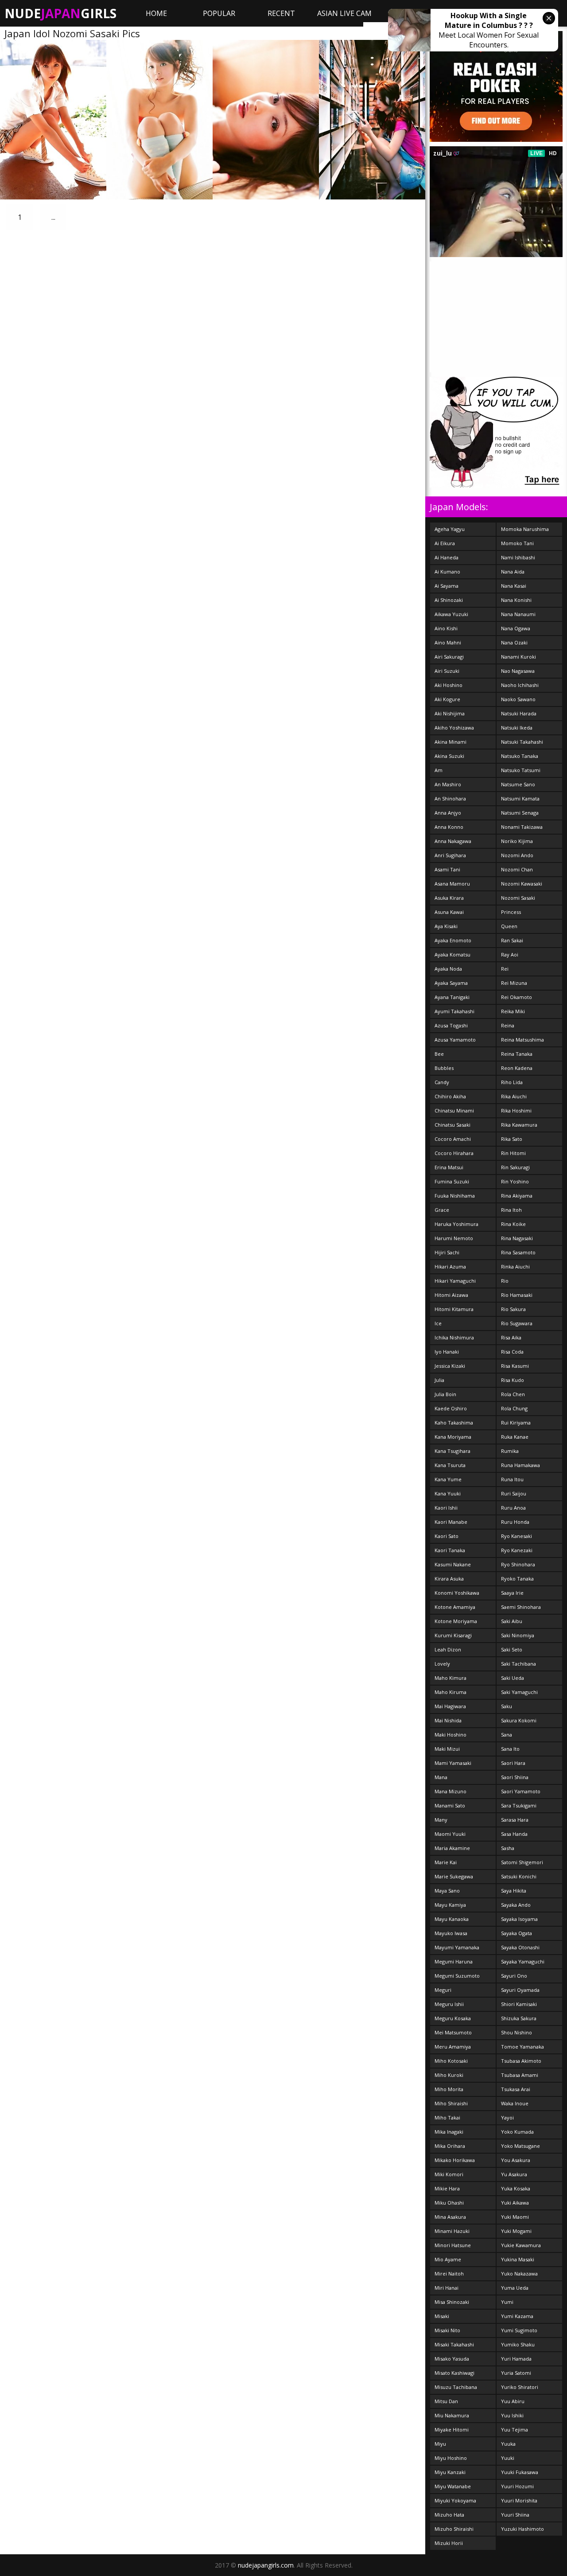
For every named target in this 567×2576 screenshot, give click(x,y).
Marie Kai (446, 1862)
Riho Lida (512, 1082)
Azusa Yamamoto (455, 1040)
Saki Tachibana (518, 1664)
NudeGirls (60, 13)
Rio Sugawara (517, 1323)
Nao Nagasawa (518, 671)
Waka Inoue (515, 2103)
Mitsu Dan (446, 2401)
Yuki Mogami (516, 2231)
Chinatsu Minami (454, 1110)
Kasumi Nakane (453, 1564)
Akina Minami (450, 742)
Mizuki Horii (449, 2543)
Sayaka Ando (516, 1905)
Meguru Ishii (449, 2004)
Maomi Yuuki (450, 1834)
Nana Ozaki (514, 642)
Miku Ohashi (449, 2203)
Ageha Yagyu (450, 529)
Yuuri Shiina (515, 2515)
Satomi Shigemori (522, 1862)
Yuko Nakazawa (519, 2274)
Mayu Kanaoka (452, 1919)
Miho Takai (447, 2117)
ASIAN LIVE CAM (344, 13)
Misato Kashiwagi (454, 2373)
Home (156, 13)
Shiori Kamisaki (519, 2004)
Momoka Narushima (525, 529)
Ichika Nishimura (454, 1337)
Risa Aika (511, 1337)
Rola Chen (513, 1394)
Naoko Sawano (518, 699)
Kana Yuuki (448, 1493)
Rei (505, 969)
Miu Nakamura (452, 2415)
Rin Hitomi (513, 1153)
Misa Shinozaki (452, 2302)
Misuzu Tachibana (456, 2387)
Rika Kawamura (519, 1125)
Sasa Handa (514, 1834)
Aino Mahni (448, 642)
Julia (439, 1380)
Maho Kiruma (450, 1692)
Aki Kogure (447, 699)
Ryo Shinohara (518, 1564)
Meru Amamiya (453, 2047)
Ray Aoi (510, 954)
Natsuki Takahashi (522, 742)
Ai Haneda (447, 557)
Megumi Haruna (454, 1961)
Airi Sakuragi (449, 657)
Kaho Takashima (454, 1423)
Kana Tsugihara (452, 1451)
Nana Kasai (514, 586)
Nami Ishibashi (518, 557)
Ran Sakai (512, 940)
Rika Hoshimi (516, 1110)
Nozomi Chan (517, 869)
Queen (509, 926)
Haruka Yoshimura (456, 1224)
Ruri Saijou (514, 1493)
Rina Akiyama (517, 1196)
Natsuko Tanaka (520, 756)
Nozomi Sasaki (518, 898)
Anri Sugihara (450, 855)
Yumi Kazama (517, 2316)
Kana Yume (448, 1479)
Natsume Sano (518, 784)
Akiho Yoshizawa (454, 728)
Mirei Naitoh (449, 2274)
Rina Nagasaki (517, 1238)
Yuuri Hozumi (517, 2486)
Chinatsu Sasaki (452, 1125)
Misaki (442, 2316)
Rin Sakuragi (515, 1167)
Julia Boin (445, 1394)
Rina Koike (513, 1224)
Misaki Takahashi (454, 2344)
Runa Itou (512, 1479)
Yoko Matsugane (520, 2146)
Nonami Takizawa (522, 827)
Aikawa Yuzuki (451, 614)
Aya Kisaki (446, 926)
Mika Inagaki (449, 2132)
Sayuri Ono (514, 1976)
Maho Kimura (450, 1678)
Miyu (440, 2444)
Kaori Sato (447, 1536)
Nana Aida (513, 572)
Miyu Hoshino (451, 2458)
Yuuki (508, 2458)
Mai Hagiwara (450, 1706)
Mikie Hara (447, 2188)
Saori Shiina (515, 1777)
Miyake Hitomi (452, 2430)
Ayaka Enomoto (453, 940)
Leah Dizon (448, 1649)
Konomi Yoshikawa (457, 1593)
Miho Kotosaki (451, 2061)
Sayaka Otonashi (520, 1947)
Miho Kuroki (449, 2075)
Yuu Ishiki (512, 2415)
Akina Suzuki (449, 756)
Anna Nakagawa (453, 841)
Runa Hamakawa (520, 1465)
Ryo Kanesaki (517, 1536)
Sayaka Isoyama (519, 1919)
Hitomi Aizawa (451, 1295)
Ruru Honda (515, 1522)
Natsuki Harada (519, 713)
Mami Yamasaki (453, 1763)
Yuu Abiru (513, 2401)
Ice (438, 1323)
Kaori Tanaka (450, 1550)
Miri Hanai (447, 2288)
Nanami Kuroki (518, 657)
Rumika (510, 1451)
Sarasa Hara (515, 1820)
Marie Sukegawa (454, 1876)
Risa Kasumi (515, 1366)
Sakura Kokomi (519, 1720)
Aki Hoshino (449, 685)
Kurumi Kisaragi (453, 1635)
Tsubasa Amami (520, 2075)
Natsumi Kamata (520, 798)
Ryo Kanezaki (517, 1550)
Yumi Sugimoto (519, 2330)
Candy (442, 1082)
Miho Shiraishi (451, 2103)
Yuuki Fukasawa (520, 2472)
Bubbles (444, 1068)
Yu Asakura (514, 2174)
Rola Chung (514, 1408)
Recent (281, 13)
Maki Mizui (447, 1749)
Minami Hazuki (452, 2231)
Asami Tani (447, 869)
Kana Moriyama (453, 1437)
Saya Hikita (514, 1891)
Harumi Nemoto (454, 1238)
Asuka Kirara (449, 898)
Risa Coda (512, 1352)
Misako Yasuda (452, 2359)
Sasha (508, 1848)
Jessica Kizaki (450, 1366)
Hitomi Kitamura (454, 1309)
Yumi (507, 2302)
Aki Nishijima (450, 713)
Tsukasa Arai (516, 2089)
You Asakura (516, 2160)
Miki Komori (449, 2174)
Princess (511, 912)
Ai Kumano (447, 572)
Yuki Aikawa (515, 2203)
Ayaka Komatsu (452, 954)
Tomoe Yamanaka (522, 2047)
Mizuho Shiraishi (454, 2529)
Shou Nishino (517, 2032)
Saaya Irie (512, 1593)
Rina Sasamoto (518, 1252)
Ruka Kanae (515, 1437)
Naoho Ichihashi (520, 685)
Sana (507, 1735)
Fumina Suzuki (452, 1181)
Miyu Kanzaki (450, 2472)
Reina (508, 1025)
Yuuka (508, 2444)
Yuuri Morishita (519, 2500)
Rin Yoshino (515, 1181)
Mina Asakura (450, 2217)
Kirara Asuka (449, 1579)
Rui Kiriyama (516, 1423)
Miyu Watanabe (453, 2486)
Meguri (443, 1990)
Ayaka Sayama (451, 983)
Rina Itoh (511, 1210)
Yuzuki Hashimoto (522, 2529)
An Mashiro (448, 784)
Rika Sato (512, 1139)
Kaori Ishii (446, 1508)
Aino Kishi (446, 628)
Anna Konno (449, 827)
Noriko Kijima (517, 841)
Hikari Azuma (450, 1267)
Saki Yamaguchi (519, 1692)
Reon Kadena (517, 1068)
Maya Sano (447, 1891)
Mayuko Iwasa (451, 1933)
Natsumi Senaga (520, 813)
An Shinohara (450, 798)
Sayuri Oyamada (520, 1990)
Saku (507, 1706)
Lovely (442, 1664)
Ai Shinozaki (449, 600)
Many (441, 1820)
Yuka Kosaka (516, 2188)
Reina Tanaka (517, 1054)
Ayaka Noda (448, 969)
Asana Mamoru (452, 884)
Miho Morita (449, 2089)
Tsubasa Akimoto (521, 2061)
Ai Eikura (445, 543)
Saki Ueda (513, 1678)
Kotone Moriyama (456, 1621)
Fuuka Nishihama (455, 1196)
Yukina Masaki (518, 2259)
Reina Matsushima (522, 1040)
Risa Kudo (513, 1380)
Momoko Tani (517, 543)
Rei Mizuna (514, 983)
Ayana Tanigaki (452, 997)
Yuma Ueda (515, 2288)
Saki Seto (512, 1649)
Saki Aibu (512, 1621)
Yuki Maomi (515, 2217)
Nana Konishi (516, 600)
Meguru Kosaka (453, 2018)
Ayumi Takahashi (454, 1011)
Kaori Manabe (451, 1522)
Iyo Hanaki (447, 1352)
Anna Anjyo (448, 813)
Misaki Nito (447, 2330)
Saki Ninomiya (518, 1635)
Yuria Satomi (516, 2373)
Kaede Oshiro (451, 1408)
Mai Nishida (448, 1720)
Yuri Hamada (516, 2359)
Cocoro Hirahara (454, 1153)
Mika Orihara (450, 2146)
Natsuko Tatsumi (521, 770)
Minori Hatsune (453, 2245)
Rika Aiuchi (514, 1096)
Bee (439, 1054)
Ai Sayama (447, 586)
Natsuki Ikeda (517, 728)
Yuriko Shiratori (520, 2387)
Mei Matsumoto (453, 2032)
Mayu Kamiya (450, 1905)
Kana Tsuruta (450, 1465)
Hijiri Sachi (447, 1252)
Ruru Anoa (513, 1508)
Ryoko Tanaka (517, 1579)
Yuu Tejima (515, 2430)
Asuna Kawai (449, 912)
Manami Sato (450, 1805)
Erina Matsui (449, 1167)
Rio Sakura (513, 1309)
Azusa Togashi (451, 1025)
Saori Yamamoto (521, 1791)
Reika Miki (513, 1011)
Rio (505, 1281)
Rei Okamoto (517, 997)
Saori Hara (513, 1763)
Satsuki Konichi (519, 1876)
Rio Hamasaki (517, 1295)
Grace (442, 1210)
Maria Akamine (452, 1848)
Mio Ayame (448, 2259)
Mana (441, 1777)
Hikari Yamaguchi (455, 1281)
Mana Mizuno (450, 1791)
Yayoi (507, 2117)
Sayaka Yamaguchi (523, 1961)
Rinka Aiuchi (515, 1267)
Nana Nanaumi (518, 614)
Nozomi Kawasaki (522, 884)
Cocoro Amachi (453, 1139)
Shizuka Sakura (519, 2018)
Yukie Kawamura (521, 2245)
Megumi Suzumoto (457, 1976)
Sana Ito (510, 1749)
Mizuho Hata (449, 2515)
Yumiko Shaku (518, 2344)
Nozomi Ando (517, 855)
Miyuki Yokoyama (455, 2500)
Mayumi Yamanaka (457, 1947)
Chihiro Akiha (450, 1096)
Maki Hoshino (450, 1735)
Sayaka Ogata (517, 1933)
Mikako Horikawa (455, 2160)
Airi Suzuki (447, 671)
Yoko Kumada (517, 2132)
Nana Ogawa (516, 628)
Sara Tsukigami (519, 1805)
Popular (219, 13)
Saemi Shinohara (521, 1607)
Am (439, 770)
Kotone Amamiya (455, 1607)
